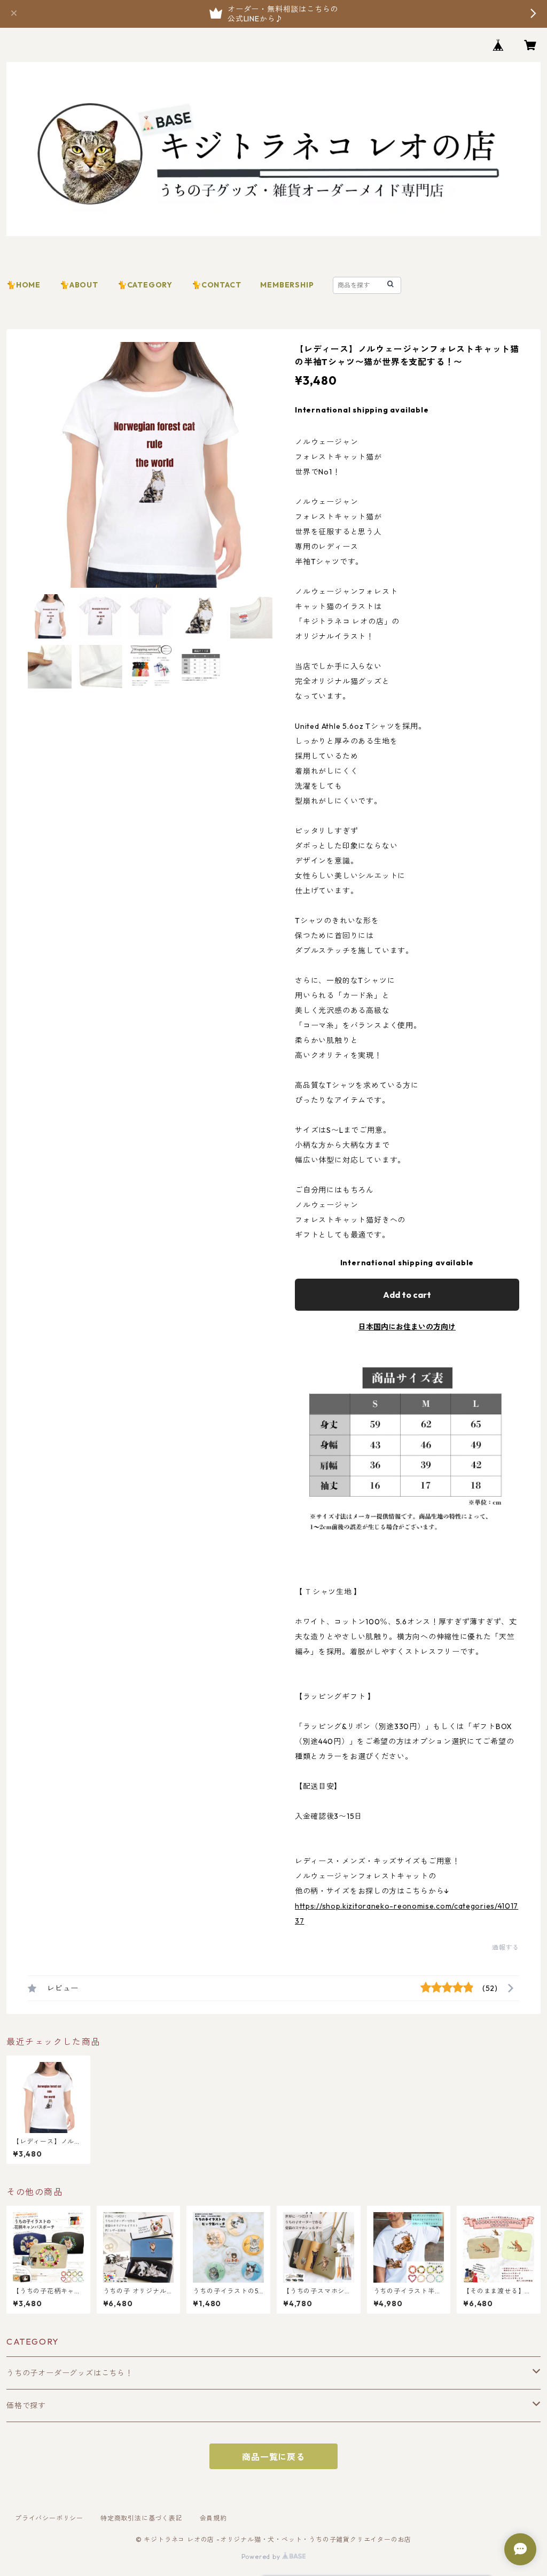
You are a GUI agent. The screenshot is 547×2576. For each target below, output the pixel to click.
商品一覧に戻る (273, 2457)
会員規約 (213, 2518)
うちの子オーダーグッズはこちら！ (70, 2373)
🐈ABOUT (79, 285)
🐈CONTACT (216, 285)
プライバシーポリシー (49, 2518)
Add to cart (407, 1295)
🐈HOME (24, 285)
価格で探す (26, 2406)
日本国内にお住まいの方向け (407, 1327)
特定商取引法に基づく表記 (142, 2518)
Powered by (262, 2556)
